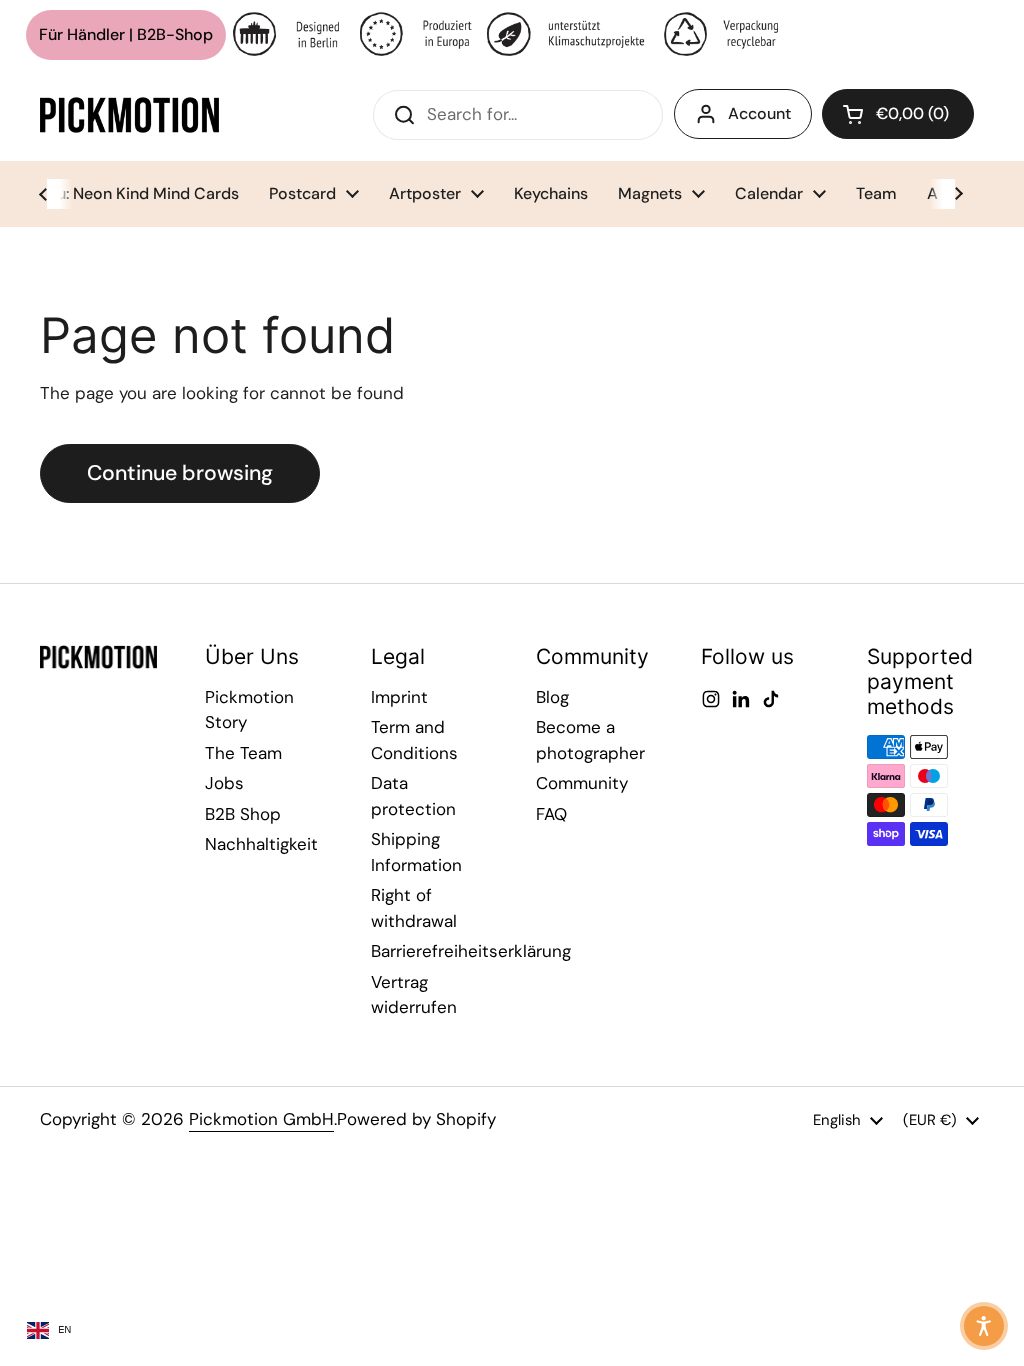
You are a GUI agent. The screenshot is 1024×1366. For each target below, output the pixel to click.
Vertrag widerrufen (414, 995)
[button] (898, 114)
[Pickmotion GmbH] (129, 115)
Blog (552, 697)
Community (582, 783)
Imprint (399, 697)
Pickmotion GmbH (261, 1119)
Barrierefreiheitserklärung (471, 951)
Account (759, 113)
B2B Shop (243, 814)
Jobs (224, 783)
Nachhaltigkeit (261, 844)
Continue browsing (180, 473)
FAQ (551, 814)
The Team (243, 753)
